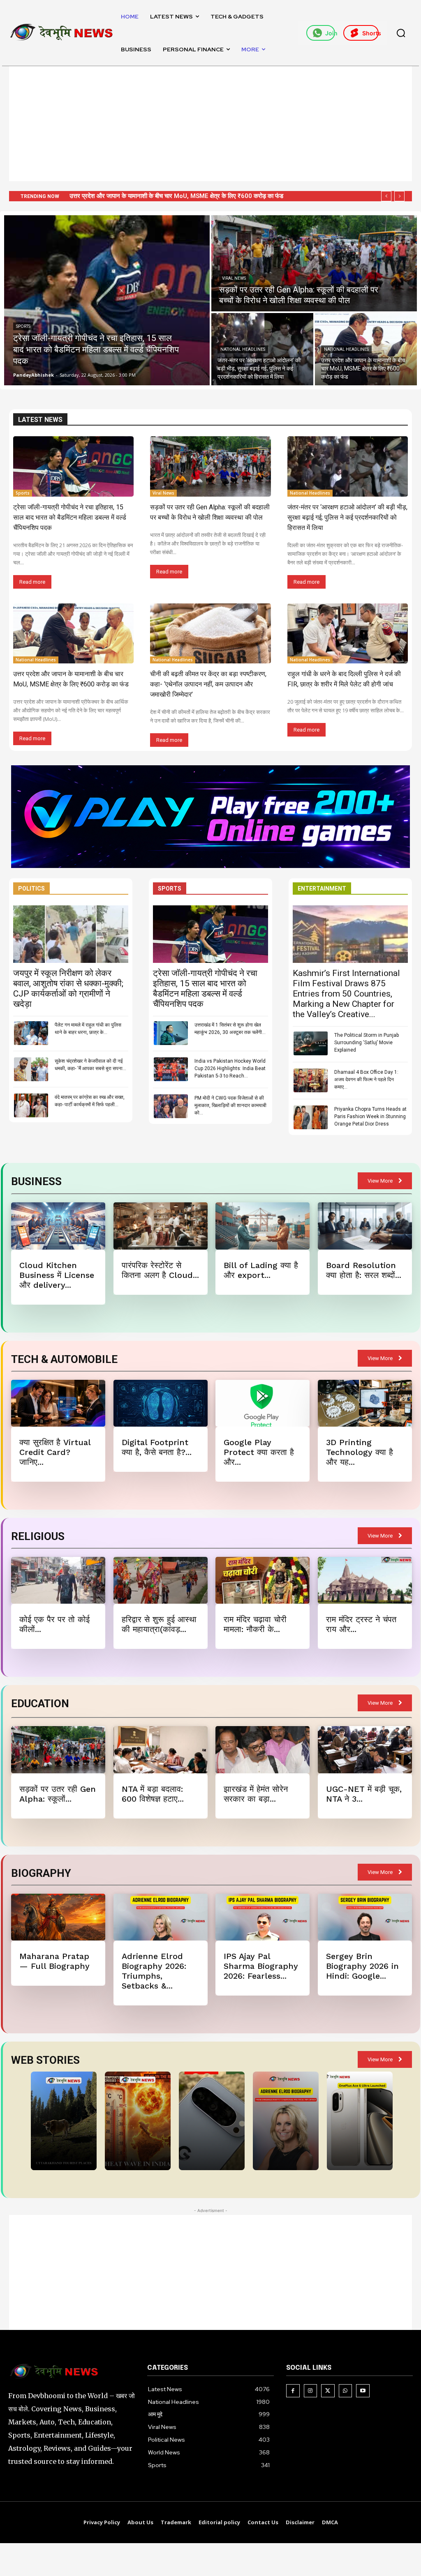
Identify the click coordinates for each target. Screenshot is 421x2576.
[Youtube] (363, 2391)
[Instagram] (311, 2391)
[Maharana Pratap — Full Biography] (58, 1917)
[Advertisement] (210, 124)
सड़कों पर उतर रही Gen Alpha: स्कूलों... (58, 1794)
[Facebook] (293, 2391)
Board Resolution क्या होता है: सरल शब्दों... (364, 1270)
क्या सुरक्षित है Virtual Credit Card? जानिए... (55, 1452)
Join (330, 33)
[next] (399, 196)
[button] (401, 33)
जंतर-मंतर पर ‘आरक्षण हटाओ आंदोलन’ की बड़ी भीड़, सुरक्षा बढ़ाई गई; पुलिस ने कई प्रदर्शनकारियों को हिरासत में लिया (347, 517)
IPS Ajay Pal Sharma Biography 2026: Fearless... (261, 1966)
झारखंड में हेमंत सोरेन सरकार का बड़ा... (256, 1794)
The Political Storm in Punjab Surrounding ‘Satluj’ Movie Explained (367, 1043)
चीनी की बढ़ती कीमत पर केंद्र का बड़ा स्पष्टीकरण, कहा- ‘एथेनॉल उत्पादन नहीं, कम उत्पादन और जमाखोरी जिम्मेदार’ (208, 684)
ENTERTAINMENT (322, 889)
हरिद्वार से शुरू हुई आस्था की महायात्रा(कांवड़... (159, 1624)
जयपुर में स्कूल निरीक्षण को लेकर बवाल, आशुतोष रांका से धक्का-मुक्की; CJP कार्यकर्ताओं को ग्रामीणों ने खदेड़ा (68, 989)
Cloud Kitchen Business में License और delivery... (57, 1275)
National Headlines (243, 349)
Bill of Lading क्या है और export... (261, 1270)
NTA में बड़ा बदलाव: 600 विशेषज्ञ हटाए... (153, 1794)
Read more (32, 582)
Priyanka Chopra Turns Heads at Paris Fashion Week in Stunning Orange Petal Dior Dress (370, 1116)
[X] (328, 2391)
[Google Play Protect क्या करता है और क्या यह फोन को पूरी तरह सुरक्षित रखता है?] (263, 1403)
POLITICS (31, 889)
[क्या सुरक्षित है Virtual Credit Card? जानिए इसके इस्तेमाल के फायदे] (58, 1403)
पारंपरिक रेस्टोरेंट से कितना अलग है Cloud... (160, 1270)
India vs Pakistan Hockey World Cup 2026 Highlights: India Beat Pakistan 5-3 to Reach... (230, 1068)
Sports (23, 326)
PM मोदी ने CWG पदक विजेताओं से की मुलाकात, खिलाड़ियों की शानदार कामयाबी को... (230, 1105)
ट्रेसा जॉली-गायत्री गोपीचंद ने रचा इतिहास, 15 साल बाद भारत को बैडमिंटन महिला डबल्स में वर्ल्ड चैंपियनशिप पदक (70, 517)
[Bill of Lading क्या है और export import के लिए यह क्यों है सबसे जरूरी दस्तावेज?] (263, 1226)
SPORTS (170, 889)
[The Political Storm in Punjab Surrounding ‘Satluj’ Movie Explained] (311, 1043)
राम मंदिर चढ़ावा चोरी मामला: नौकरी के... (255, 1624)
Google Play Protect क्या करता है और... (259, 1452)
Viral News (234, 278)
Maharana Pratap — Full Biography (54, 1961)
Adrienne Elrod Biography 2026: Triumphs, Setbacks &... (154, 1971)
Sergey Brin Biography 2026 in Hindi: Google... (362, 1966)
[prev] (386, 196)
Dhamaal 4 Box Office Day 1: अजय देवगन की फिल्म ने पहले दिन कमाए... (366, 1080)
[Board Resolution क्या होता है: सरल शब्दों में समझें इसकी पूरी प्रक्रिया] (365, 1226)
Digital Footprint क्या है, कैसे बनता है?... (157, 1447)
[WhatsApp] (346, 2391)
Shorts (370, 33)
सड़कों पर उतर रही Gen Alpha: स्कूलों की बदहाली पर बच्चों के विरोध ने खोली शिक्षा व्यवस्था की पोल (179, 196)
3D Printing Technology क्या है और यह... (360, 1452)
